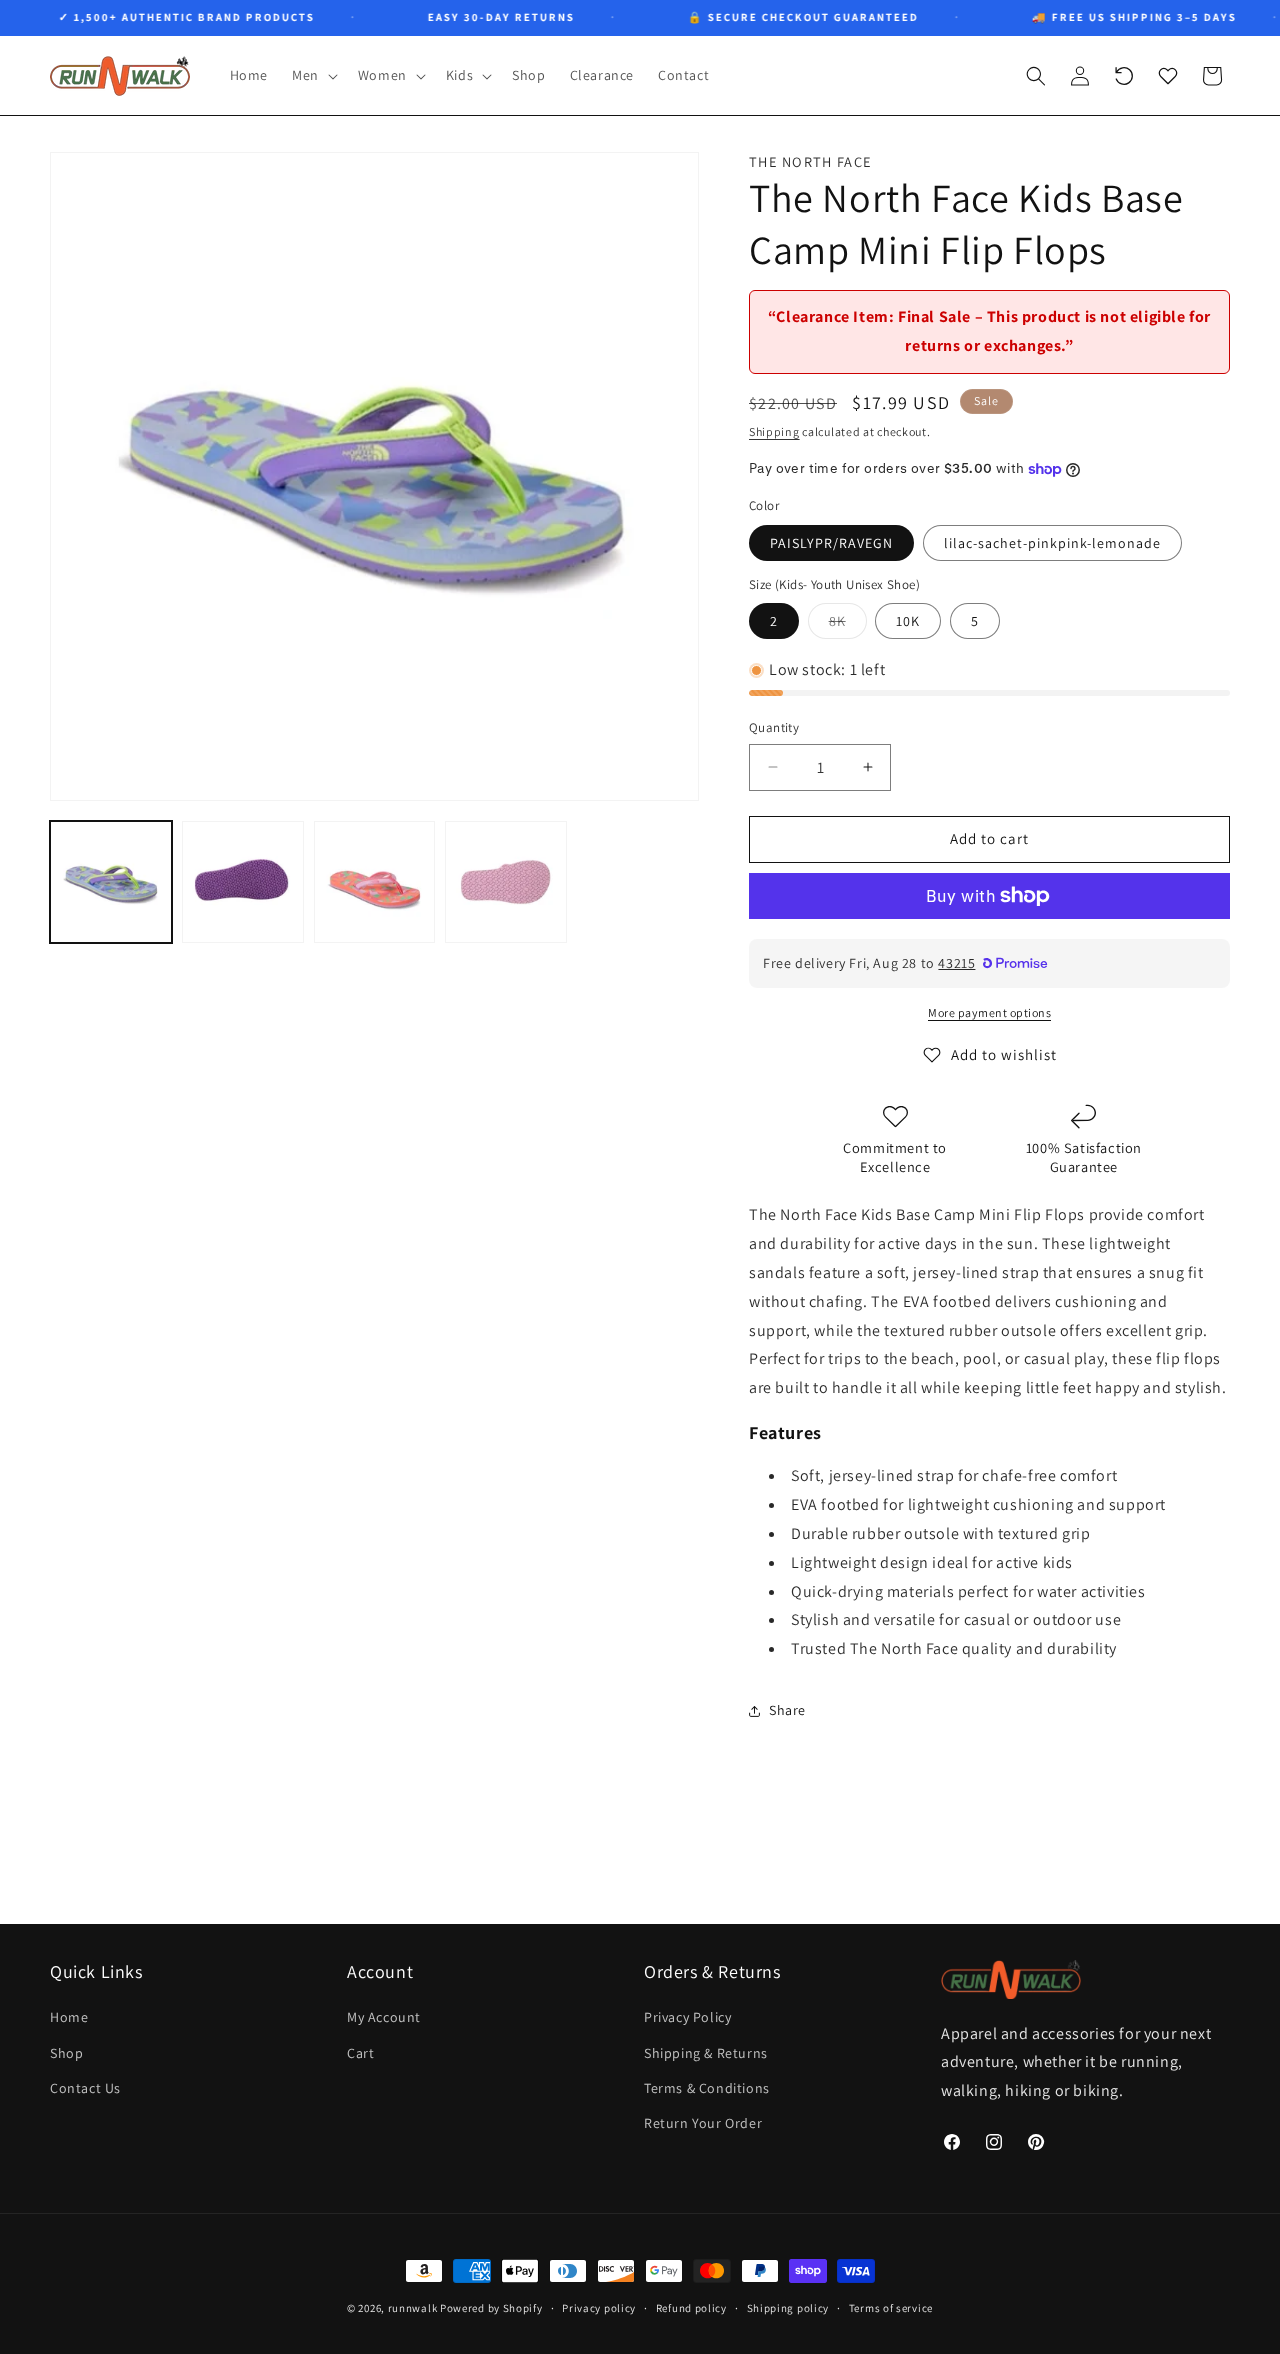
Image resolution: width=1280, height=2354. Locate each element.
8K (848, 625)
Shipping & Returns (706, 2052)
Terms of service (891, 2307)
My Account (384, 2017)
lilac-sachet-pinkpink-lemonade (1052, 543)
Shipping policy (788, 2307)
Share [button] (787, 1710)
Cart (360, 2052)
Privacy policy (599, 2307)
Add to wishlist (1004, 1054)
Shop (66, 2052)
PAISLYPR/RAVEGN (831, 543)
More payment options (989, 1012)
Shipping (774, 431)
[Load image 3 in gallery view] (375, 882)
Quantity (774, 727)
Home (69, 2017)
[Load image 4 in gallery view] (506, 882)
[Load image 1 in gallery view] (111, 882)
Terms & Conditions (707, 2087)
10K (908, 621)
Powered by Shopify (491, 2308)
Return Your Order (703, 2123)
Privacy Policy (687, 2017)
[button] (313, 75)
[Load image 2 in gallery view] (243, 882)
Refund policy (691, 2307)
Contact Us (85, 2087)
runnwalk (413, 2308)
